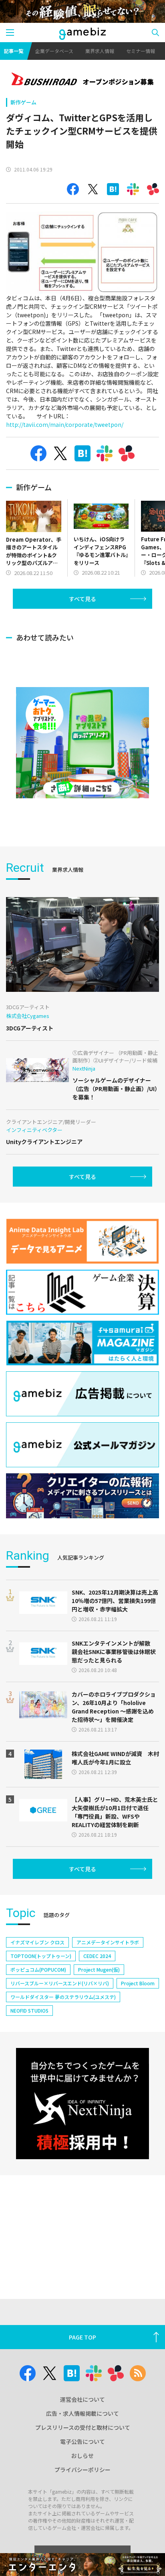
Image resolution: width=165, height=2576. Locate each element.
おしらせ (82, 2456)
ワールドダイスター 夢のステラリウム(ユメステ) (63, 1997)
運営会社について (82, 2399)
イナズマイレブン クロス (37, 1942)
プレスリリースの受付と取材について (83, 2427)
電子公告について (82, 2441)
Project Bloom (138, 1983)
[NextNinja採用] (82, 2104)
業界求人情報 (100, 51)
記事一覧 (14, 51)
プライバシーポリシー (82, 2470)
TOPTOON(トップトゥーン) (41, 1956)
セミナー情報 (141, 51)
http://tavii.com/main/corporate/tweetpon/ (65, 424)
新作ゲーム (23, 102)
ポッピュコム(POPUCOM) (38, 1969)
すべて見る (82, 599)
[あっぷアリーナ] (82, 743)
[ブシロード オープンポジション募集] (82, 80)
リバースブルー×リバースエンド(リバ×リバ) (60, 1983)
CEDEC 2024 (97, 1956)
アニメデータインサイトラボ (108, 1942)
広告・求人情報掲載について (82, 2413)
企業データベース (54, 51)
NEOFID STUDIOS (29, 2010)
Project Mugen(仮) (99, 1969)
